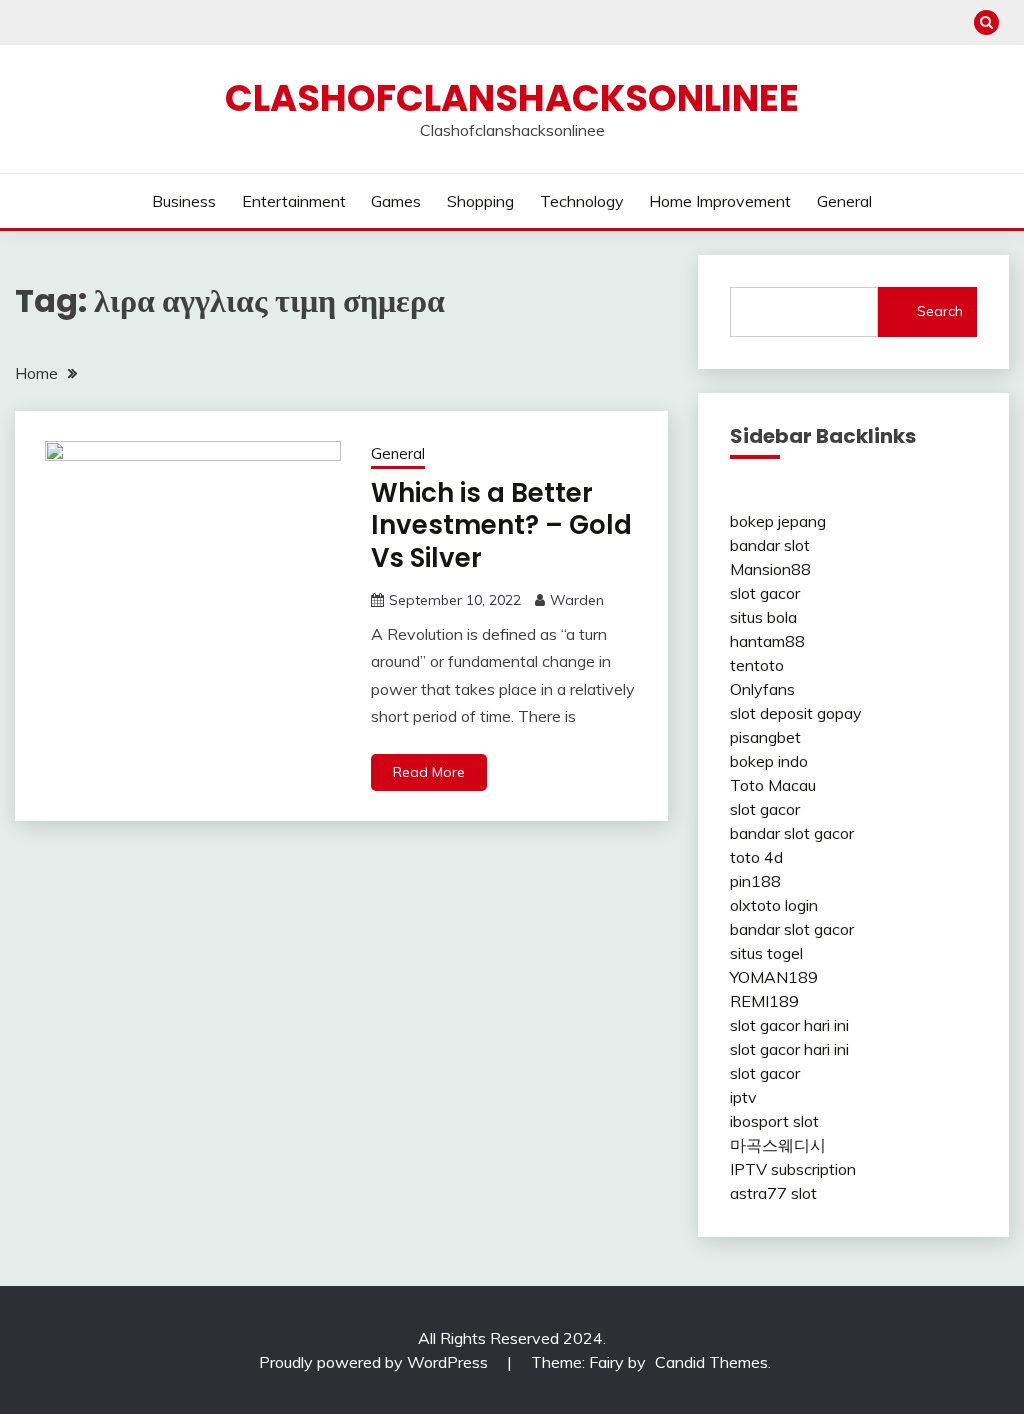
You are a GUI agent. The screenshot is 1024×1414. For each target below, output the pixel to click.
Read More (429, 772)
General (844, 201)
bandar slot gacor (792, 833)
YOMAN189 (774, 977)
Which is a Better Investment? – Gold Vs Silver (501, 525)
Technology (582, 201)
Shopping (480, 201)
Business (184, 201)
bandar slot (770, 545)
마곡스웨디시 (778, 1145)
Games (396, 201)
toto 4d (756, 857)
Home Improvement (720, 201)
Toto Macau (773, 785)
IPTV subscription (793, 1169)
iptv (743, 1097)
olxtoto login (774, 905)
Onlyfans (762, 689)
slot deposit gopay (796, 713)
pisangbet (765, 737)
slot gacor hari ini (789, 1025)
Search (940, 311)
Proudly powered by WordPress (375, 1362)
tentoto (757, 665)
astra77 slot (773, 1193)
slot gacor (765, 593)
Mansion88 (770, 569)
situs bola (763, 617)
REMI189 (764, 1001)
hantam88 (767, 641)
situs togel (766, 953)
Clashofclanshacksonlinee (512, 98)
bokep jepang (778, 521)
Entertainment (294, 201)
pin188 (755, 881)
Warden (577, 600)
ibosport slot (774, 1121)
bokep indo (769, 761)
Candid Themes (711, 1362)
